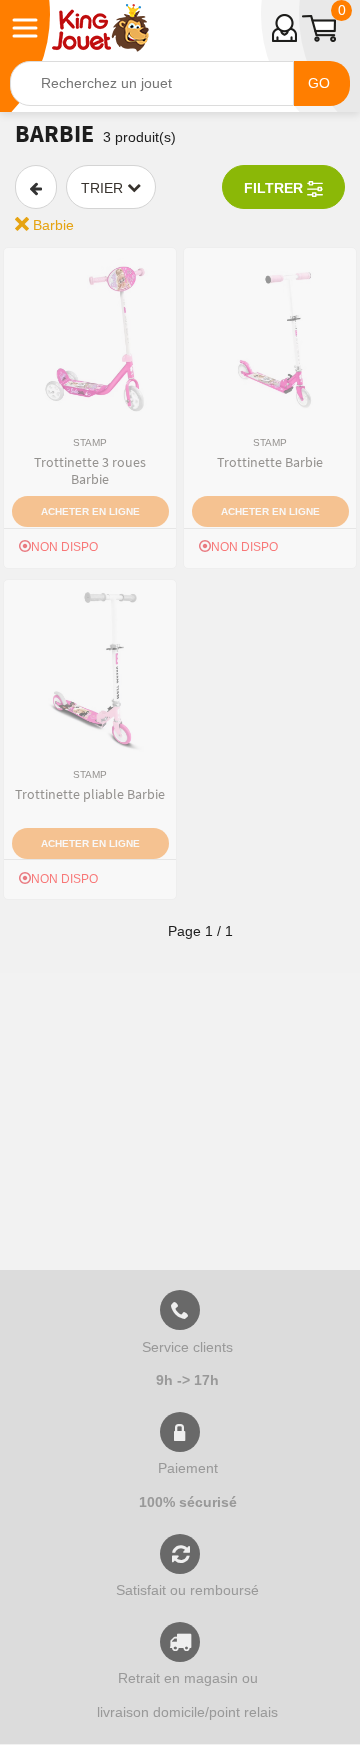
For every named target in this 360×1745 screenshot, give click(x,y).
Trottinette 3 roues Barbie (90, 470)
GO (319, 83)
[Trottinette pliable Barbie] (90, 671)
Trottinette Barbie (270, 462)
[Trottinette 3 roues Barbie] (90, 339)
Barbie (51, 225)
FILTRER (275, 188)
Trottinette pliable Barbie (90, 794)
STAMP (90, 442)
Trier (104, 188)
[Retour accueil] (100, 28)
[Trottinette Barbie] (270, 339)
